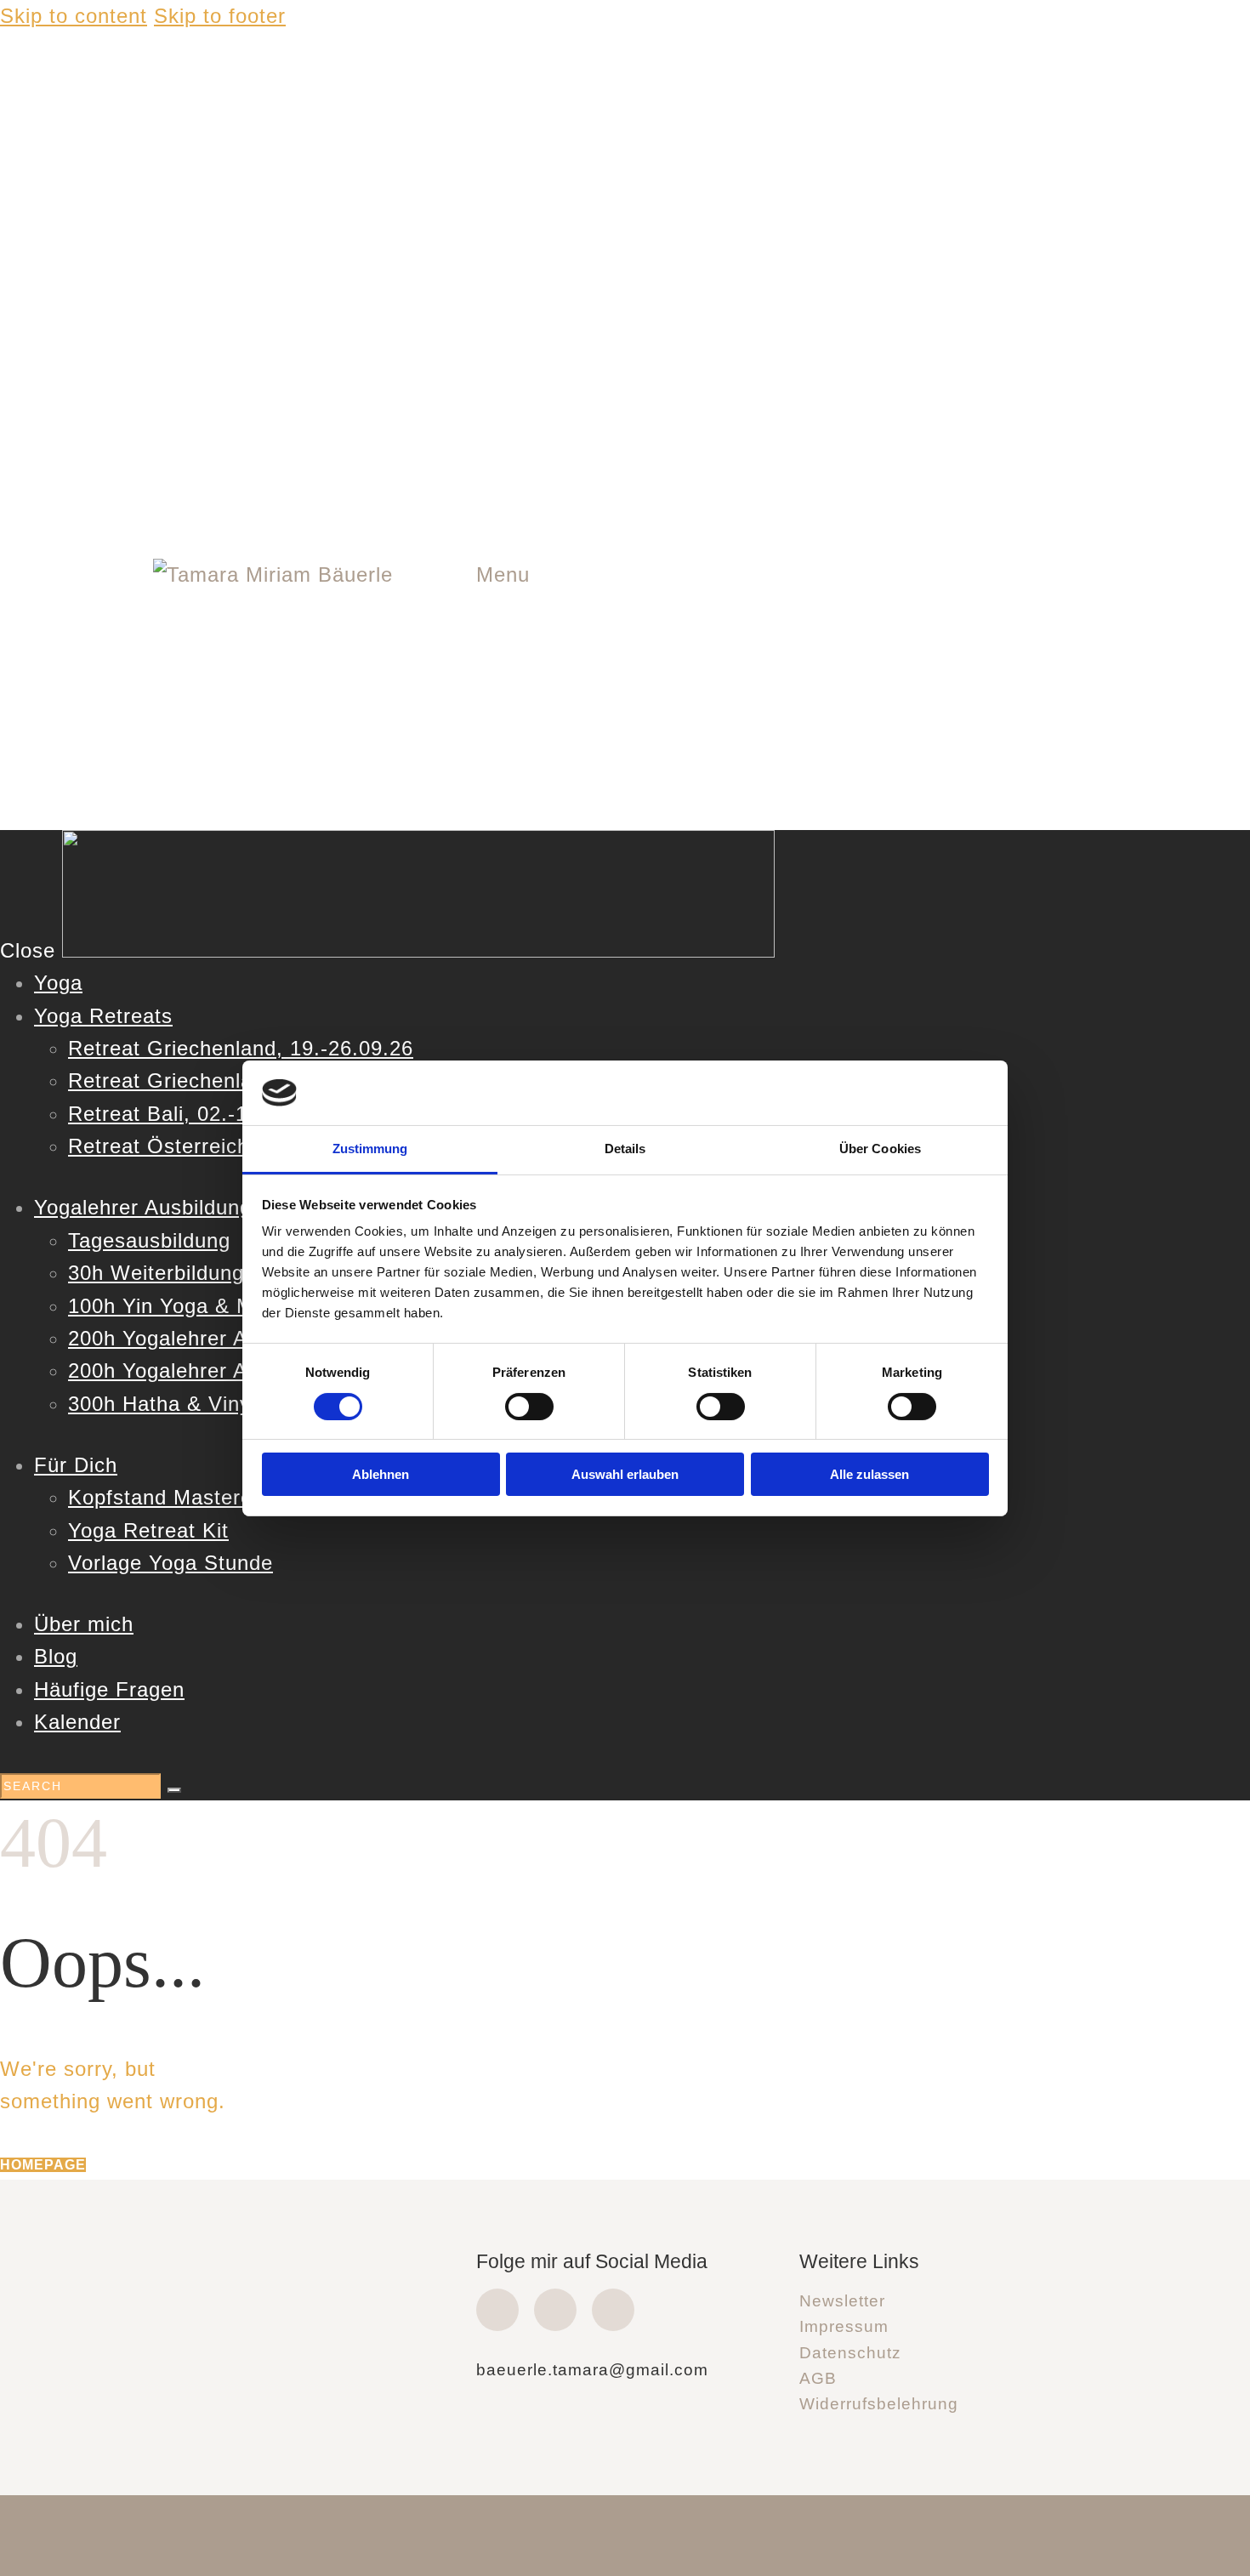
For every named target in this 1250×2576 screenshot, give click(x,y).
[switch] (529, 1407)
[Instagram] (555, 2310)
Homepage (43, 2165)
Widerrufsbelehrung (879, 2404)
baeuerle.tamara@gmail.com (592, 2370)
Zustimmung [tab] (370, 1149)
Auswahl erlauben (625, 1474)
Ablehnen (381, 1474)
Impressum (844, 2326)
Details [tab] (625, 1149)
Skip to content (74, 16)
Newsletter (842, 2301)
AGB (818, 2378)
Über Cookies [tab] (880, 1149)
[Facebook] (497, 2310)
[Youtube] (613, 2310)
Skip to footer (220, 16)
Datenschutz (850, 2353)
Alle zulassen (869, 1474)
